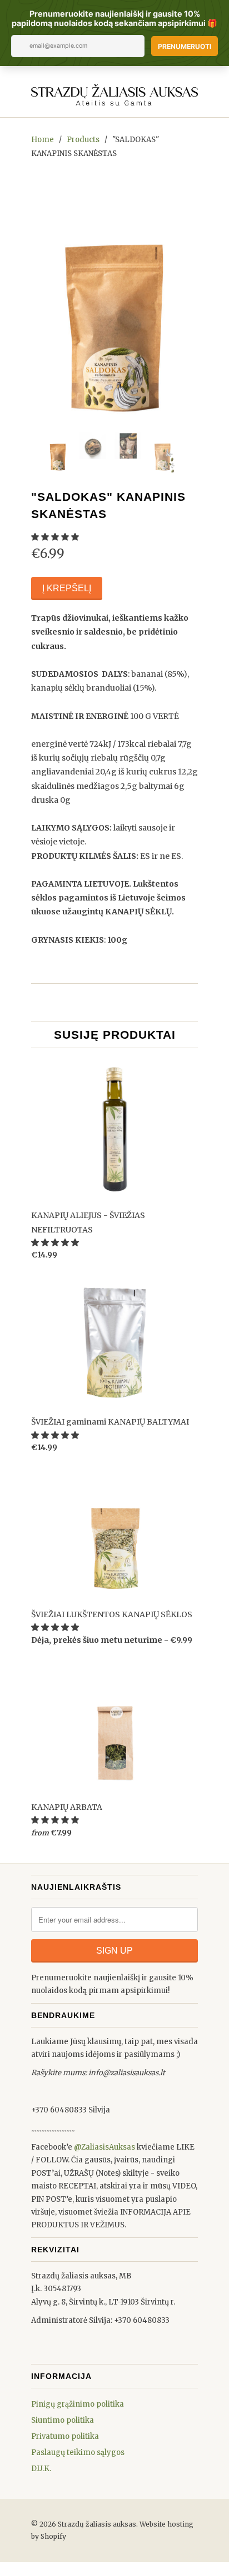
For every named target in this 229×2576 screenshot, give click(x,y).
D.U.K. (41, 2469)
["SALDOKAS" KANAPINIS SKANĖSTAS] (114, 299)
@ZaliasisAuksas (104, 2147)
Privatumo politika (65, 2436)
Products (83, 140)
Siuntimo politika (63, 2420)
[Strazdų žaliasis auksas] (114, 93)
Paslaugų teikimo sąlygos (78, 2452)
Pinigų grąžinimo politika (78, 2404)
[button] (56, 537)
